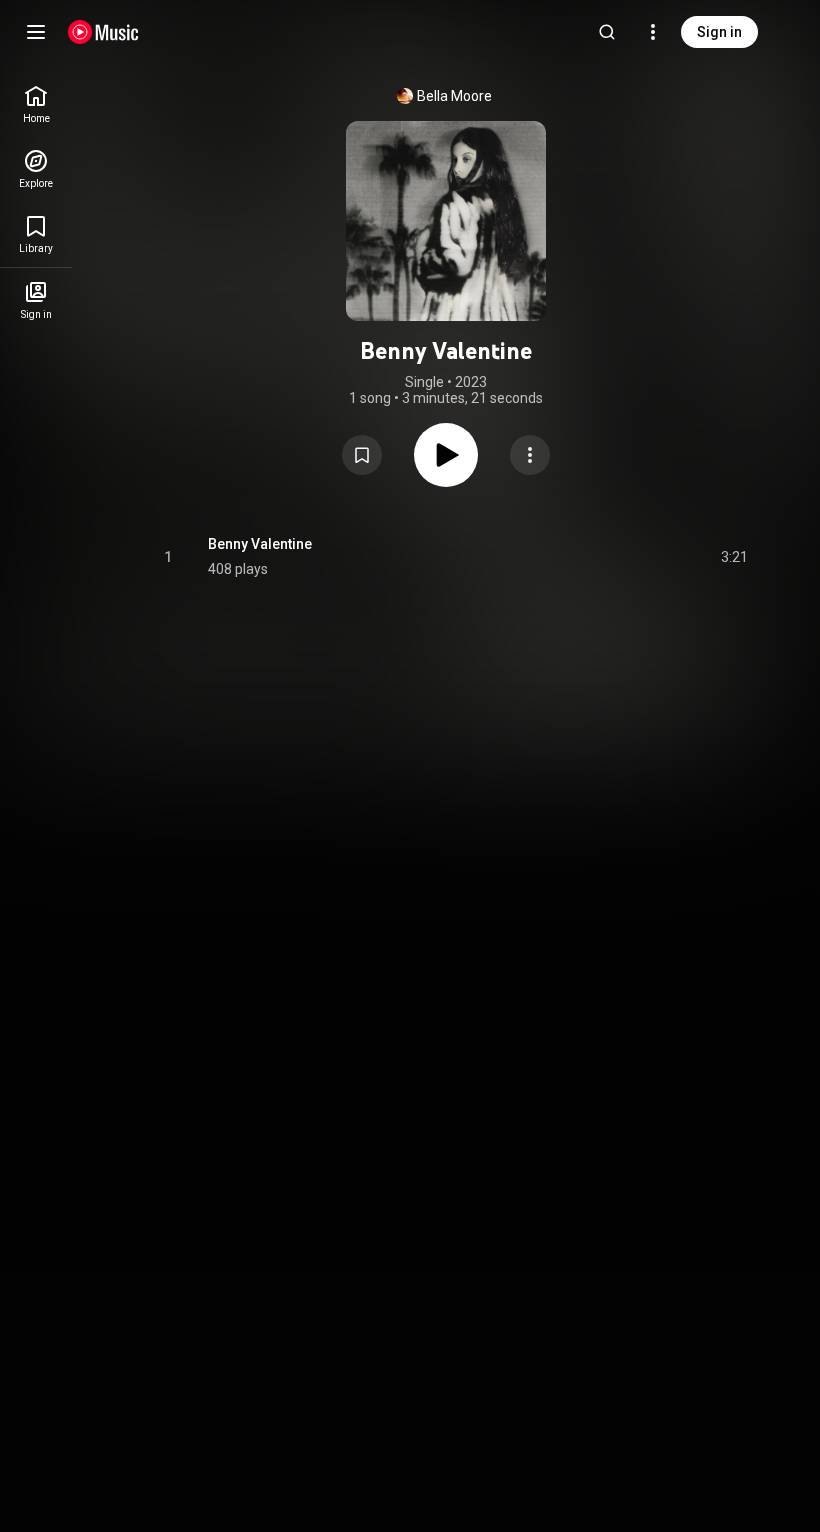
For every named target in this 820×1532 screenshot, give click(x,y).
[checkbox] (734, 557)
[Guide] (36, 32)
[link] (36, 104)
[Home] (103, 32)
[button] (362, 455)
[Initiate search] (607, 32)
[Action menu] (530, 455)
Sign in (719, 32)
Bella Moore (454, 96)
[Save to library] (362, 455)
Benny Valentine (260, 544)
